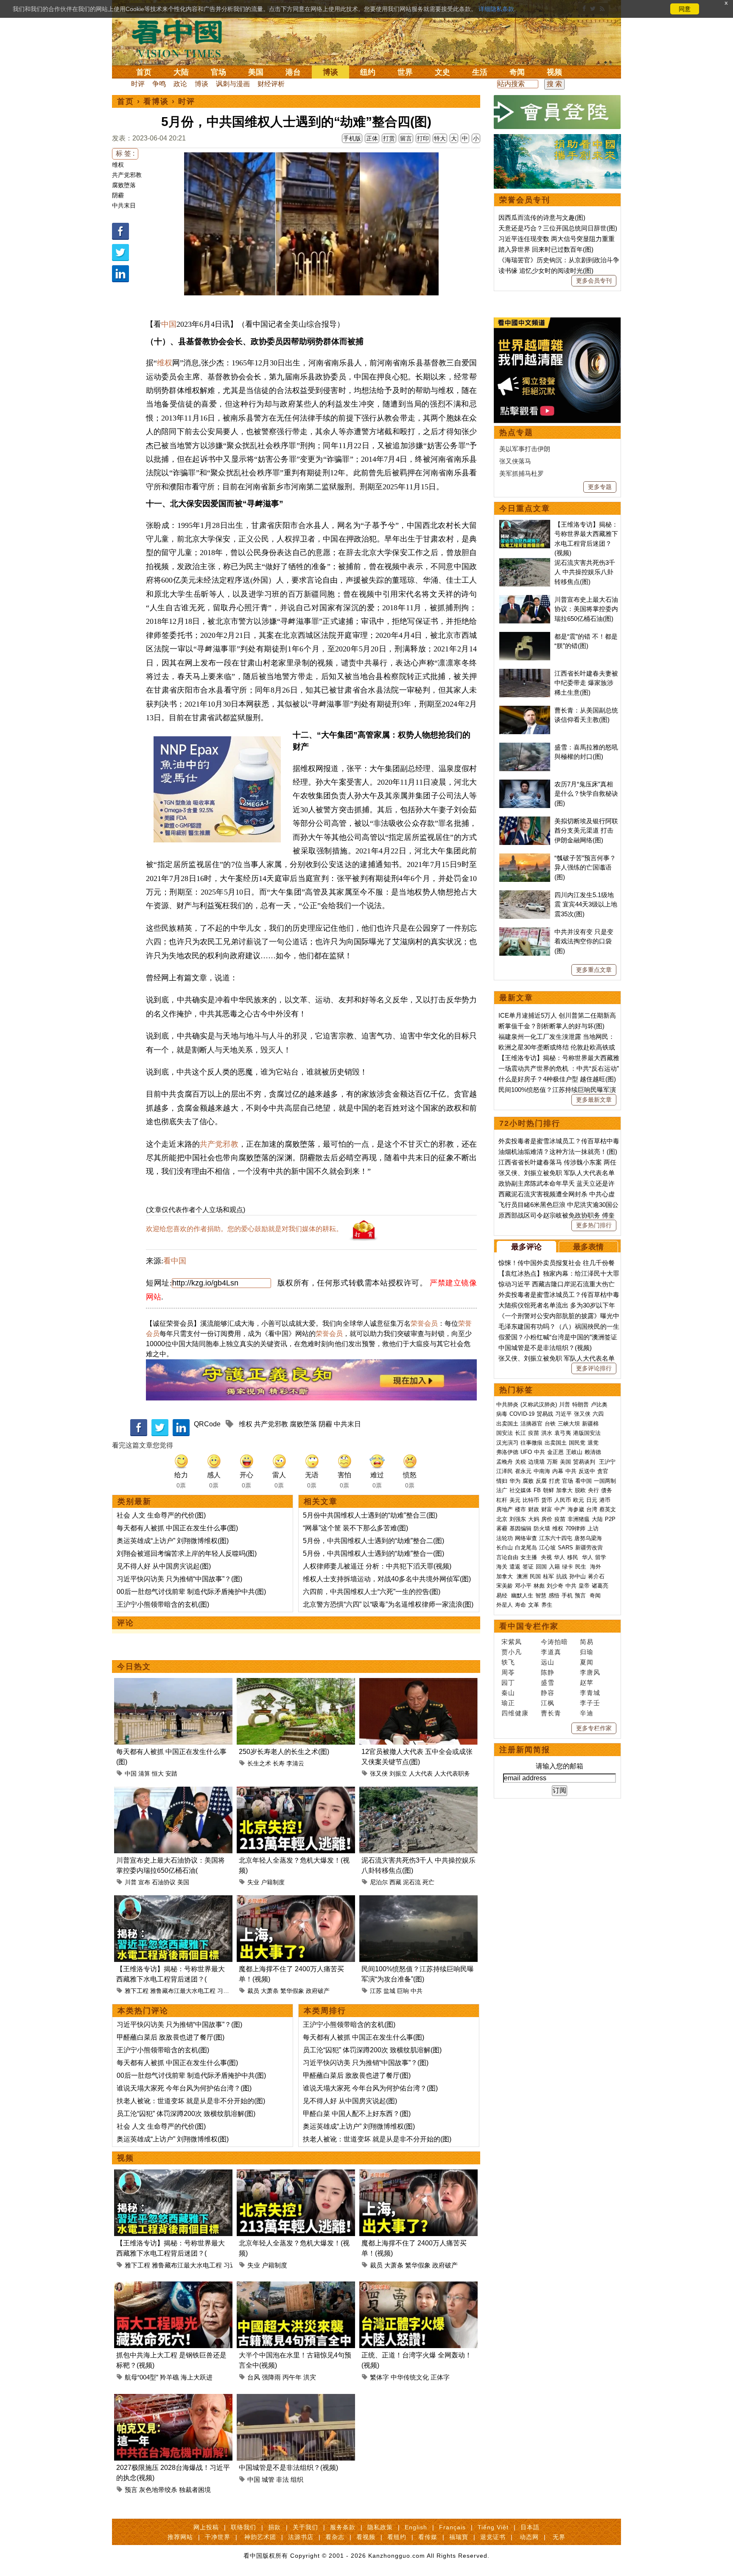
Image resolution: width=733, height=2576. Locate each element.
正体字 (440, 2377)
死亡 (428, 1882)
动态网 (529, 2537)
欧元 (579, 1500)
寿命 (520, 1605)
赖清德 (593, 1452)
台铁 (550, 1424)
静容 (548, 1693)
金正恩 (555, 1452)
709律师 (575, 1528)
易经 (503, 1595)
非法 (283, 2479)
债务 (607, 1490)
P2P (610, 1519)
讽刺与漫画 (233, 84)
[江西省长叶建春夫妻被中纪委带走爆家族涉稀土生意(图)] (525, 673)
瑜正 (508, 1703)
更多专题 (600, 487)
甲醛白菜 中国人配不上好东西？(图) (357, 2114)
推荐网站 (180, 2537)
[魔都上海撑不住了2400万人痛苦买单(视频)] (296, 1900)
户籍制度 (273, 1882)
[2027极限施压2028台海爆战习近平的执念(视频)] (173, 2399)
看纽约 (397, 2537)
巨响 (403, 1991)
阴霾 (118, 195)
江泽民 (505, 1471)
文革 (534, 1605)
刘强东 (518, 1519)
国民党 (577, 1443)
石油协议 (164, 1882)
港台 (293, 72)
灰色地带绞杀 (158, 2490)
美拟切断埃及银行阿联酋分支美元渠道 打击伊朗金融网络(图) (586, 831)
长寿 (279, 1763)
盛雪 (548, 1682)
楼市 (520, 1509)
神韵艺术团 (260, 2537)
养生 (547, 1605)
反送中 (587, 1471)
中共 (417, 1991)
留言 (406, 138)
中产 (560, 1509)
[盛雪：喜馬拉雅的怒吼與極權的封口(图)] (525, 747)
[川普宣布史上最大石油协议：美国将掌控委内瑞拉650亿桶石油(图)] (173, 1792)
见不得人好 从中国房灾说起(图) (164, 1566)
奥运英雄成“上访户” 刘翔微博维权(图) (173, 1541)
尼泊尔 (379, 1882)
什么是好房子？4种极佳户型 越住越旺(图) (557, 1079)
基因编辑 (520, 1528)
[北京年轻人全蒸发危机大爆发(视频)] (296, 1792)
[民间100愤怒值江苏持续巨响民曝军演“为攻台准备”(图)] (418, 1900)
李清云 (295, 1763)
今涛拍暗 (554, 1642)
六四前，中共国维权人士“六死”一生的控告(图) (372, 1592)
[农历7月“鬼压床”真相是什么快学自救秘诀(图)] (525, 784)
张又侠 (379, 1773)
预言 (131, 2490)
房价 (547, 1519)
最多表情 (588, 1247)
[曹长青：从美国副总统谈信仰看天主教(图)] (525, 710)
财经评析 (271, 84)
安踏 (171, 1773)
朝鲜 (548, 1490)
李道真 (551, 1652)
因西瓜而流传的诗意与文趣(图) (542, 217)
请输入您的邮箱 (560, 1766)
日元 (592, 1500)
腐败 (528, 1481)
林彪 (539, 1586)
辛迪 (587, 1713)
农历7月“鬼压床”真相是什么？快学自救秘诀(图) (586, 794)
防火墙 (542, 1528)
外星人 (505, 1605)
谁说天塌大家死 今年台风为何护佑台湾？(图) (184, 2088)
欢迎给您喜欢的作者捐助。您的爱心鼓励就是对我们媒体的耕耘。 (244, 1229)
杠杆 (502, 1500)
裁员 (253, 1991)
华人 (560, 1557)
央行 (593, 1490)
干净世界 (218, 2537)
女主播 (530, 1557)
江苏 (376, 1991)
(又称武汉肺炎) (539, 1404)
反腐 (541, 1481)
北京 (502, 1519)
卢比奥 (599, 1404)
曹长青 (551, 1713)
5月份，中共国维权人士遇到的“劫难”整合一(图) (373, 1553)
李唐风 (590, 1672)
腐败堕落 (124, 185)
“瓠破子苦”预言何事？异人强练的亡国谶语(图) (585, 867)
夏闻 (587, 1662)
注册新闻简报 (525, 1750)
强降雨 (271, 2377)
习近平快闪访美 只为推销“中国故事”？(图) (179, 1579)
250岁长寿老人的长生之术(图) (284, 1752)
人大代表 (421, 1773)
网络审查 (526, 1538)
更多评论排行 (594, 1368)
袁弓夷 (563, 1433)
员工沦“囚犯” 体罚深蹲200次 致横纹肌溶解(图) (186, 2114)
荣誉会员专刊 (525, 200)
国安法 (505, 1433)
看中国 (182, 38)
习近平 (226, 1991)
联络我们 (243, 2527)
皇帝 (584, 1586)
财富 (547, 1509)
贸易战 (545, 1414)
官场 (218, 72)
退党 (593, 1443)
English (416, 2527)
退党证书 (493, 2537)
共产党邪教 (127, 175)
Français (452, 2527)
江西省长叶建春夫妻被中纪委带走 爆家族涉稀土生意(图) (586, 683)
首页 (144, 72)
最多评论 (526, 1247)
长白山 (505, 1548)
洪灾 (310, 2377)
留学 (601, 1557)
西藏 (395, 1882)
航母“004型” (141, 2377)
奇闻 (517, 72)
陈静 (548, 1672)
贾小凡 (512, 1652)
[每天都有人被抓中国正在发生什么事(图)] (173, 1683)
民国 (535, 1576)
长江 (520, 1433)
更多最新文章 (594, 1100)
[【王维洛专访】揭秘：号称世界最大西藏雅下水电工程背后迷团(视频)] (173, 1900)
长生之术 (259, 1763)
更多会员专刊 (594, 281)
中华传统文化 (410, 2377)
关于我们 (305, 2527)
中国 (169, 324)
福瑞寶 (459, 2537)
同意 (685, 9)
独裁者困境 (195, 2490)
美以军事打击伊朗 (525, 449)
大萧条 (270, 1991)
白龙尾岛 (526, 1548)
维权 (118, 165)
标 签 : (125, 153)
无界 (559, 2537)
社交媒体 (520, 1490)
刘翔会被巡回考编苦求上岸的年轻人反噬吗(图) (187, 1553)
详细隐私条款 (496, 9)
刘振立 (398, 1773)
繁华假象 (292, 1991)
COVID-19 (522, 1414)
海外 (596, 1567)
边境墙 (536, 1462)
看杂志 (335, 2537)
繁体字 (379, 2377)
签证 (528, 1567)
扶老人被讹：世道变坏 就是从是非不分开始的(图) (191, 2101)
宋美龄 (505, 1586)
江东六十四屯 (556, 1538)
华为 (515, 1481)
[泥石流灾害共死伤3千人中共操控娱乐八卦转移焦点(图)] (418, 1792)
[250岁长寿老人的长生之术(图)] (296, 1683)
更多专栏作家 (594, 1728)
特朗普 (581, 1404)
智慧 (541, 1595)
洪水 (547, 1433)
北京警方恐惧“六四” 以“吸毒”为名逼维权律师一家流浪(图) (388, 1604)
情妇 (502, 1481)
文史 (442, 72)
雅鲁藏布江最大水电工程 (183, 1991)
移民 (573, 1557)
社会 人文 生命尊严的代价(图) (161, 1515)
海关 (502, 1567)
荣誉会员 (424, 1323)
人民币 (563, 1500)
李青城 (590, 1693)
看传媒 (428, 2537)
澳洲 (522, 1576)
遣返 (515, 1567)
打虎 (554, 1481)
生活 (480, 72)
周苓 (508, 1672)
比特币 (531, 1500)
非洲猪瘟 (579, 1519)
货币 (547, 1500)
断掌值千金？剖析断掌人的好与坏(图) (551, 1026)
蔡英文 (608, 1509)
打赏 (389, 138)
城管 (268, 2479)
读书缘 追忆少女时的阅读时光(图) (546, 271)
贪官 (603, 1471)
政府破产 (318, 1991)
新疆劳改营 (589, 1548)
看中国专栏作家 (529, 1626)
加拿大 (564, 1490)
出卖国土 (507, 1424)
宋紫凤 (512, 1642)
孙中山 (578, 1576)
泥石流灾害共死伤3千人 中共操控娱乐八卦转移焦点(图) (585, 572)
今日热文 (134, 1667)
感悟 (554, 1595)
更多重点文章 (594, 970)
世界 (405, 72)
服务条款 (343, 2527)
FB (537, 1490)
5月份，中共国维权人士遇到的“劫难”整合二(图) (373, 1541)
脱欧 (580, 1490)
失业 (253, 1882)
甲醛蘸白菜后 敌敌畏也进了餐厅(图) (171, 2037)
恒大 (158, 1773)
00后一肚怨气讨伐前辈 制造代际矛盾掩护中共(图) (191, 1592)
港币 (605, 1500)
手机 (567, 1595)
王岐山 (574, 1452)
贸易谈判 (585, 1462)
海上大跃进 (197, 2377)
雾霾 (502, 1528)
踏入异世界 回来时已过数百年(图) (546, 249)
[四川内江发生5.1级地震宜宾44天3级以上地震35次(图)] (525, 895)
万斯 (552, 1462)
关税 (520, 1462)
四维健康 (515, 1713)
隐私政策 (380, 2527)
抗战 (562, 1576)
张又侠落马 (515, 461)
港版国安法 (587, 1433)
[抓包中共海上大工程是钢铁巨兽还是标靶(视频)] (173, 2286)
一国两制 (605, 1481)
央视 (546, 1557)
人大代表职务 (452, 1773)
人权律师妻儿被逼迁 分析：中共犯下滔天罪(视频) (377, 1566)
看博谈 (156, 101)
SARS (565, 1548)
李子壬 (590, 1703)
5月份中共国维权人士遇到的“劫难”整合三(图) (370, 1515)
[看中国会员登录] (557, 112)
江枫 (548, 1703)
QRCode (207, 1424)
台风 (254, 2377)
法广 (502, 1490)
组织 (297, 2479)
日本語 (530, 2527)
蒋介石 (597, 1576)
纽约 (368, 72)
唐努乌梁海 (588, 1538)
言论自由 (507, 1557)
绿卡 (568, 1567)
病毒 (502, 1414)
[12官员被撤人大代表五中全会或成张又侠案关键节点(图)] (418, 1683)
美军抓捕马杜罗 (522, 473)
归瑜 (587, 1652)
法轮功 (505, 1538)
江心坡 (547, 1548)
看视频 (366, 2537)
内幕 (558, 1471)
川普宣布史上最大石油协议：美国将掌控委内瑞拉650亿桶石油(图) (586, 609)
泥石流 (412, 1882)
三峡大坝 (569, 1424)
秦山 (508, 1693)
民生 (582, 1567)
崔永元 (523, 1471)
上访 (593, 1528)
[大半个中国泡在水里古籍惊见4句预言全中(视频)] (296, 2286)
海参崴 (576, 1509)
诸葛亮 (600, 1586)
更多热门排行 (594, 1225)
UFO (526, 1452)
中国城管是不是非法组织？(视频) (288, 2468)
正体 (372, 138)
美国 (256, 72)
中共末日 (124, 205)
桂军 (548, 1576)
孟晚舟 (505, 1462)
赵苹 (587, 1682)
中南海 (542, 1471)
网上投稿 (206, 2527)
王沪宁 (607, 1462)
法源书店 (301, 2537)
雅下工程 (137, 1991)
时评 (138, 84)
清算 (144, 1773)
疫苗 (534, 1433)
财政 (534, 1509)
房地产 (505, 1509)
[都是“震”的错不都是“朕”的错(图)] (525, 636)
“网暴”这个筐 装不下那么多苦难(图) (355, 1528)
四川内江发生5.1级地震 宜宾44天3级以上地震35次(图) (586, 904)
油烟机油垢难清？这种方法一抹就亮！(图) (558, 1152)
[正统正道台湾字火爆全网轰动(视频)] (418, 2286)
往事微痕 (532, 1443)
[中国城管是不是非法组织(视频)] (296, 2399)
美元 (515, 1500)
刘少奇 (555, 1586)
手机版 (352, 138)
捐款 (274, 2527)
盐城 (389, 1991)
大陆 (181, 72)
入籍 (554, 1567)
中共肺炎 (507, 1404)
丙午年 (292, 2377)
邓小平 (523, 1586)
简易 (587, 1642)
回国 (541, 1567)
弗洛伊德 (507, 1452)
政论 (180, 84)
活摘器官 (532, 1424)
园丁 (508, 1682)
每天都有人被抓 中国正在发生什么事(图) (177, 1528)
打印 (423, 138)
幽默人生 (522, 1595)
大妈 (534, 1519)
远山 (548, 1662)
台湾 (592, 1509)
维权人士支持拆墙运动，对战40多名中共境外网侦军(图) (387, 1579)
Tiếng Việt (493, 2527)
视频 (554, 72)
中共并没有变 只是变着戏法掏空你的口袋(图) (584, 941)
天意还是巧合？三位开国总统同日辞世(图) (558, 228)
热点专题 (516, 432)
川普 (131, 1882)
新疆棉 (590, 1424)
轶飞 (508, 1662)
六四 (598, 1414)
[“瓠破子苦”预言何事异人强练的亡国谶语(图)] (525, 858)
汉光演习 (507, 1443)
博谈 (330, 72)
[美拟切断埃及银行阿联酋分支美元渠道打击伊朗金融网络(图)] (525, 821)
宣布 (144, 1882)
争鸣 (159, 84)
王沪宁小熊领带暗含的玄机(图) (163, 1604)
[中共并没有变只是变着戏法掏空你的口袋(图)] (525, 932)
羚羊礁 (169, 2377)
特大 (440, 138)
